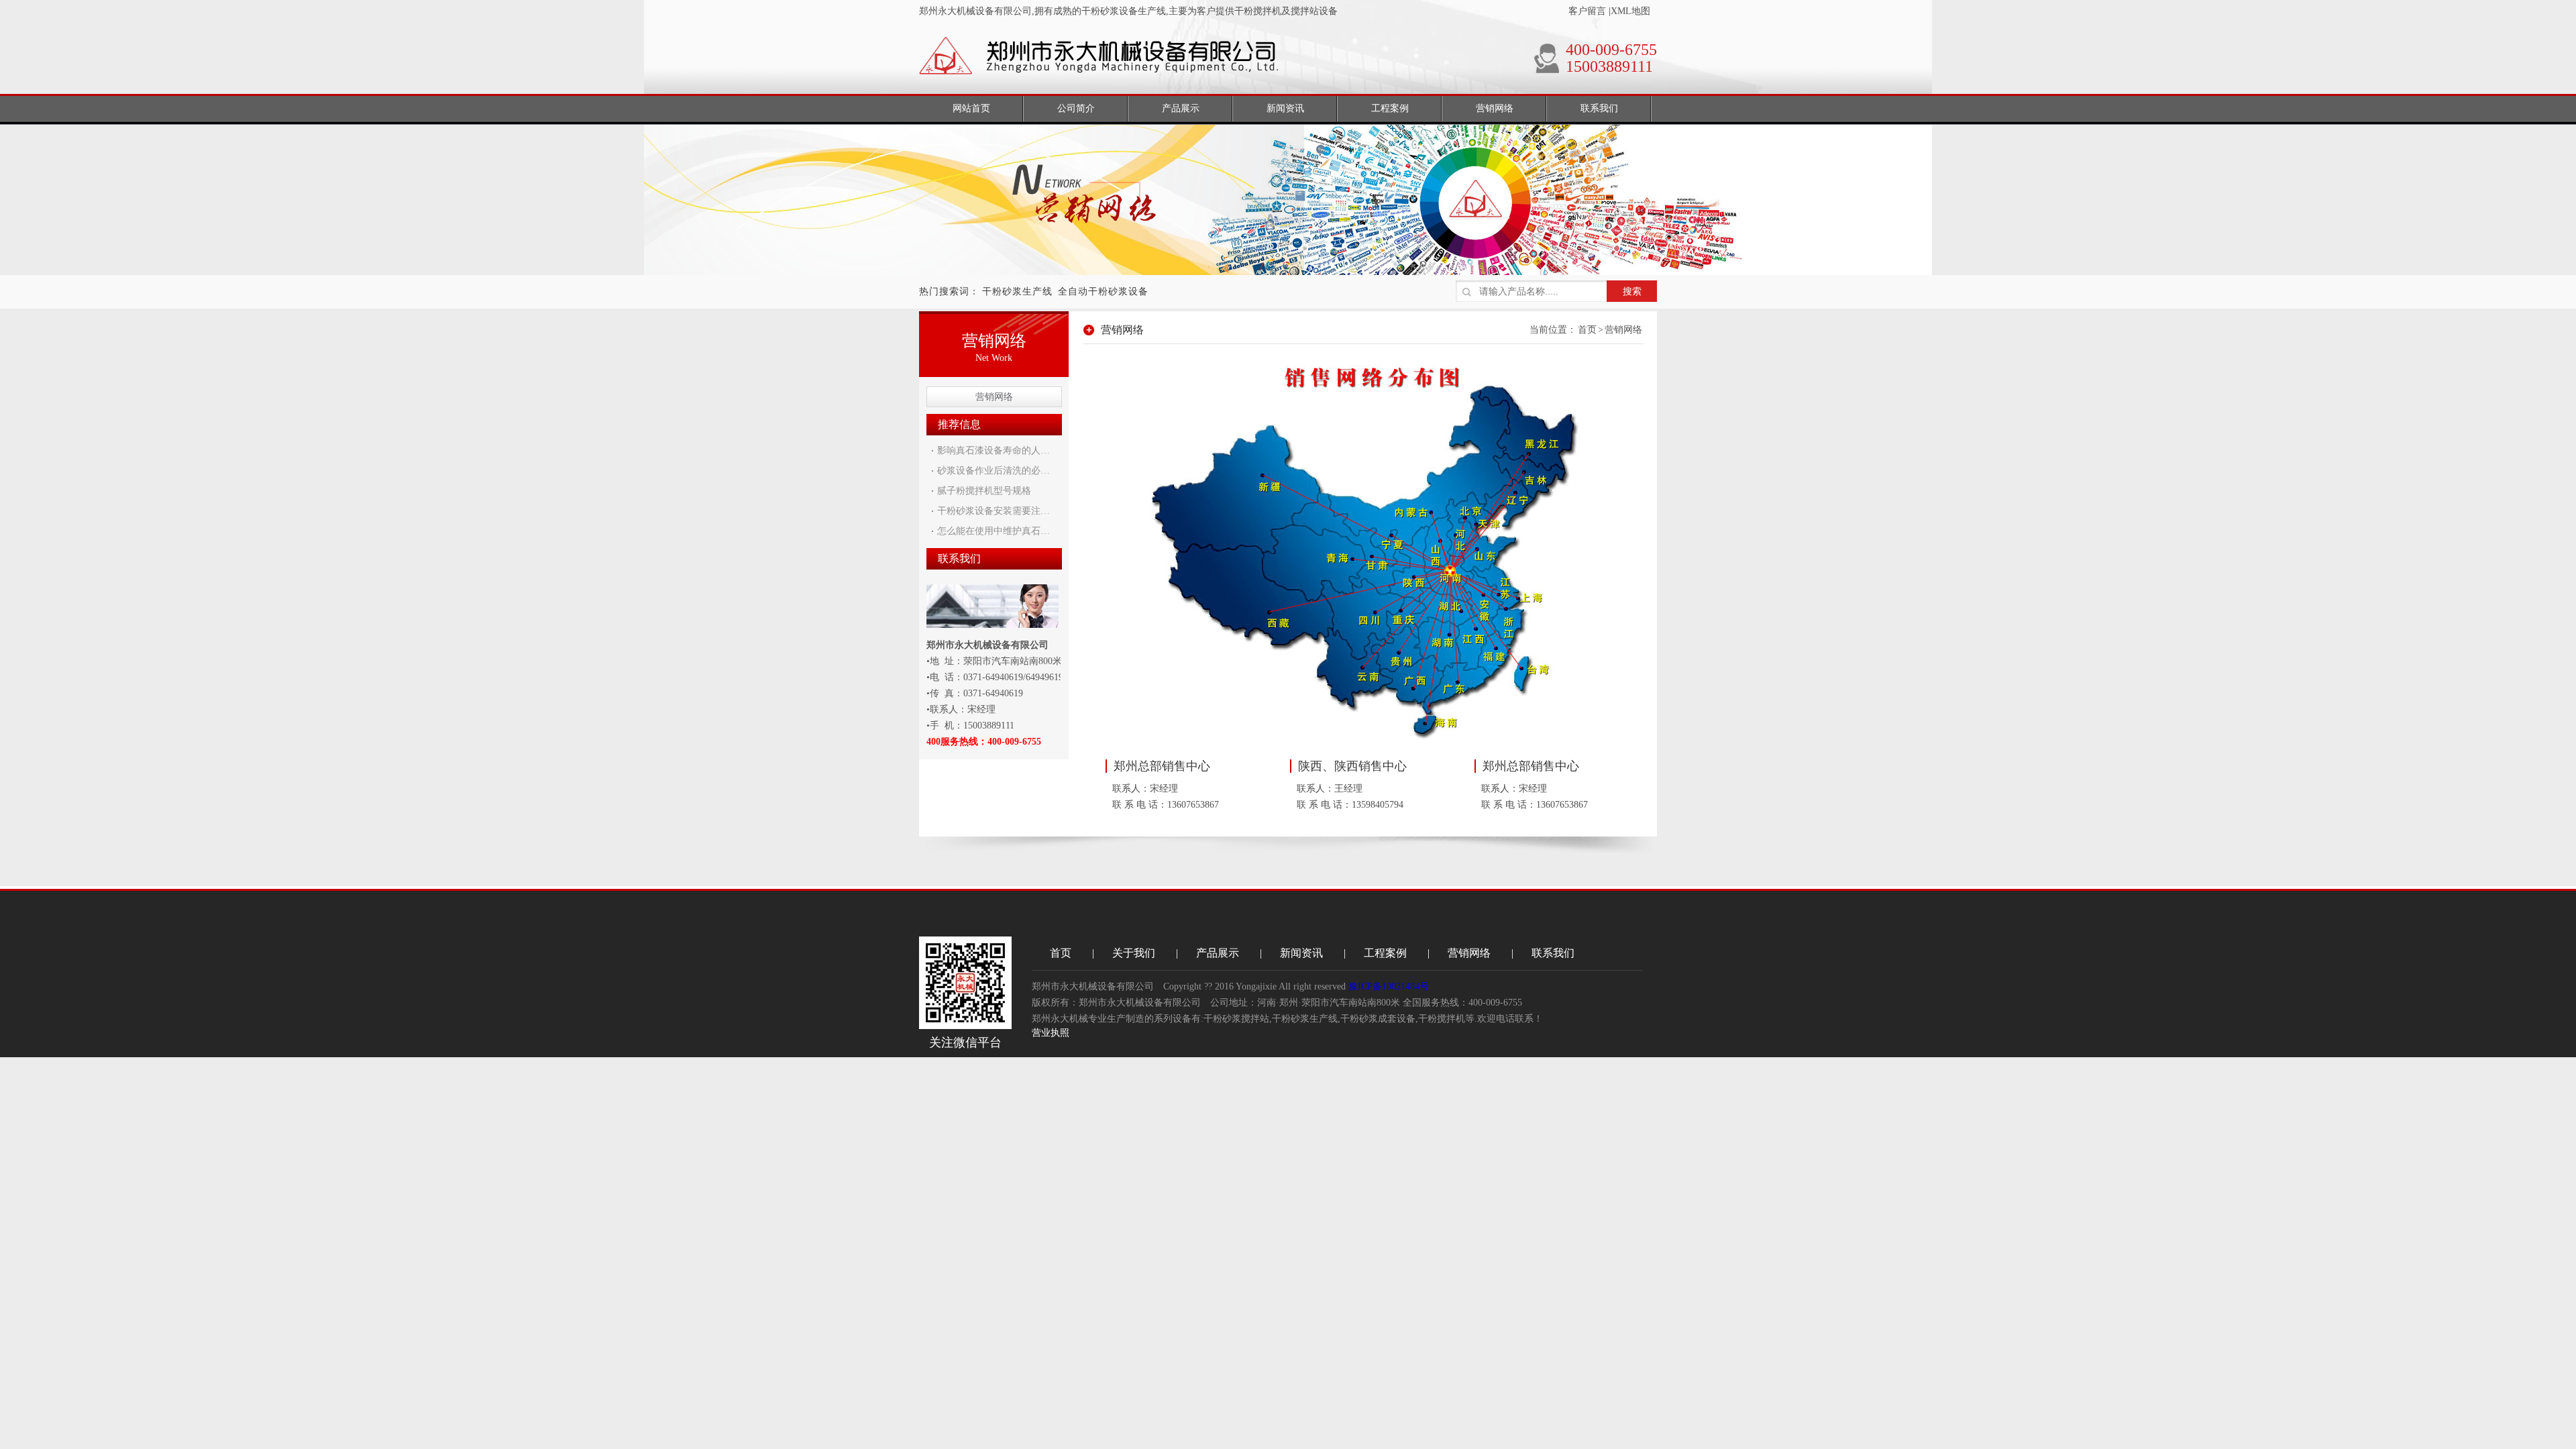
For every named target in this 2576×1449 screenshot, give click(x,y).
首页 (1587, 330)
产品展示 (1218, 953)
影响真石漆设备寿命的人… (994, 450)
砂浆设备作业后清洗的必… (994, 471)
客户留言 (1587, 11)
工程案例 (1385, 953)
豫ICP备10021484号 (1389, 986)
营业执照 (1051, 1033)
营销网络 (994, 397)
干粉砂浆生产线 (1017, 291)
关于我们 (1134, 953)
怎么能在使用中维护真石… (994, 531)
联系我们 (1553, 953)
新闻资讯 (1301, 953)
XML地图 (1630, 11)
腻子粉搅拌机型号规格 (984, 491)
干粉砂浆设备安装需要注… (994, 511)
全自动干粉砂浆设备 (1103, 291)
